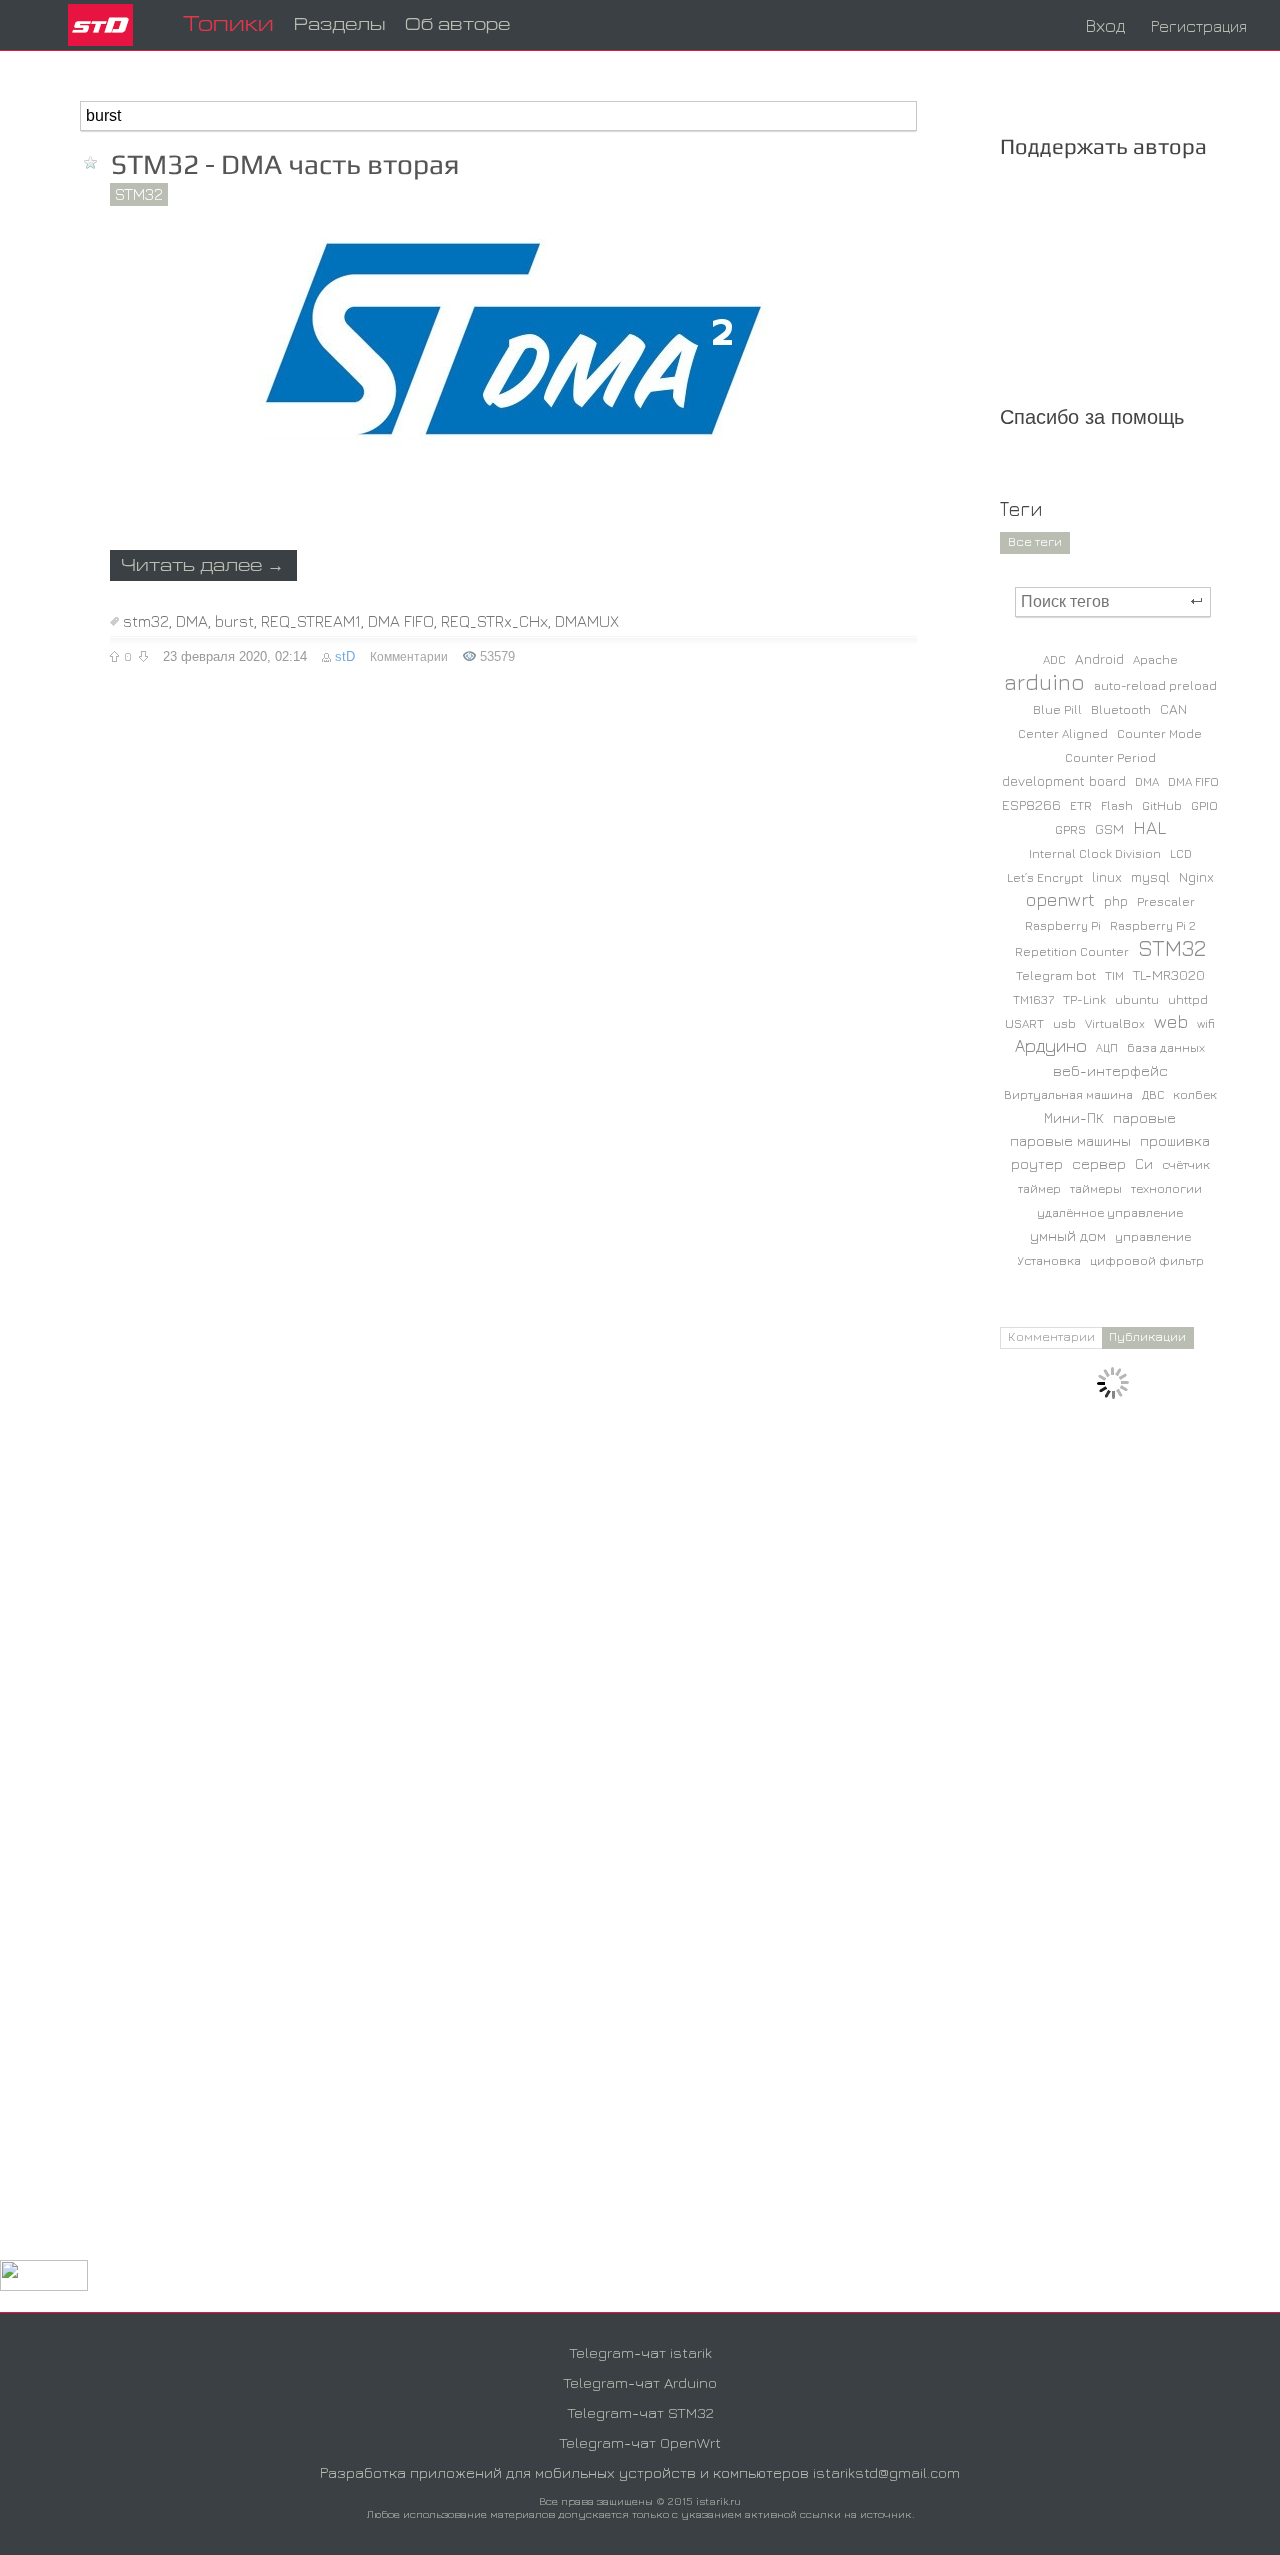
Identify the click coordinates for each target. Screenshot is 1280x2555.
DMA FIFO (401, 621)
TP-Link (1084, 999)
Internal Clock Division (1095, 853)
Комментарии (409, 657)
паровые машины (1070, 1140)
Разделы (339, 25)
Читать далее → (202, 566)
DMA (192, 621)
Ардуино (1051, 1045)
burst (234, 621)
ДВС (1153, 1094)
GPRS (1070, 829)
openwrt (1060, 899)
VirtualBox (1115, 1023)
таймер (1039, 1188)
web (1171, 1021)
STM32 (139, 194)
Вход (1105, 25)
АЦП (1107, 1047)
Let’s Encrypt (1045, 877)
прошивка (1175, 1140)
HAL (1149, 827)
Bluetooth (1121, 709)
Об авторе (457, 25)
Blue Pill (1057, 709)
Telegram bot (1056, 975)
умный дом (1068, 1235)
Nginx (1196, 876)
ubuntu (1137, 999)
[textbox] (498, 116)
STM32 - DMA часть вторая (285, 164)
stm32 (146, 621)
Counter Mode (1159, 733)
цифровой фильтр (1147, 1260)
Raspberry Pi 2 (1153, 925)
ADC (1054, 659)
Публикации (1147, 1336)
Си (1144, 1163)
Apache (1155, 659)
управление (1153, 1236)
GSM (1109, 828)
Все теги (1035, 541)
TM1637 (1033, 999)
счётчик (1186, 1164)
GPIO (1204, 805)
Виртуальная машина (1068, 1094)
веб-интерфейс (1110, 1070)
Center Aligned (1063, 733)
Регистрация (1199, 26)
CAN (1173, 708)
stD (345, 656)
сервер (1099, 1163)
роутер (1037, 1163)
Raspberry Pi (1063, 925)
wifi (1206, 1023)
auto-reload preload (1155, 685)
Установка (1049, 1260)
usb (1064, 1023)
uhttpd (1188, 999)
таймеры (1096, 1188)
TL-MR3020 (1169, 974)
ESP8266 (1031, 804)
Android (1099, 658)
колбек (1195, 1094)
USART (1024, 1023)
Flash (1117, 805)
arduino (1044, 682)
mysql (1150, 876)
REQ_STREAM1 (311, 621)
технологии (1166, 1188)
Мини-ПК (1074, 1117)
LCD (1181, 853)
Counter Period (1110, 757)
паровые (1144, 1117)
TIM (1114, 975)
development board (1064, 780)
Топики (228, 25)
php (1116, 900)
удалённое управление (1110, 1212)
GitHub (1162, 805)
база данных (1166, 1047)
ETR (1081, 805)
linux (1107, 876)
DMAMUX (587, 621)
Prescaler (1166, 901)
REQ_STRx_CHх (494, 621)
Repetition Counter (1072, 951)
